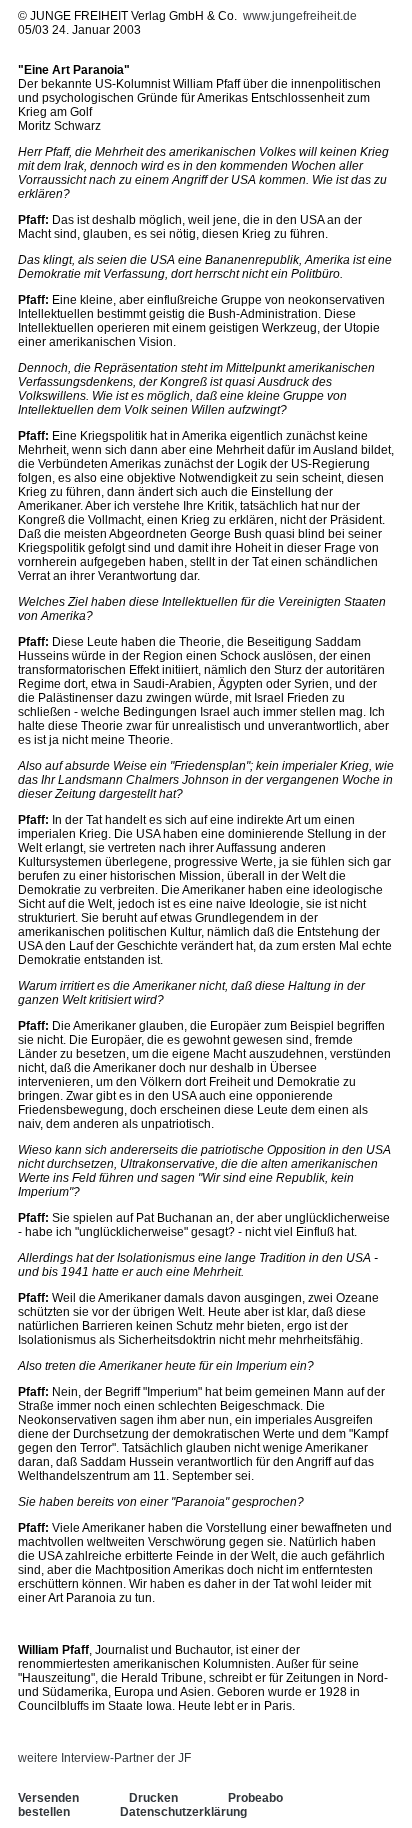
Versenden (48, 1798)
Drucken (153, 1798)
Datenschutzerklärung (183, 1812)
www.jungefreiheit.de (300, 16)
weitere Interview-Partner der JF (104, 1758)
